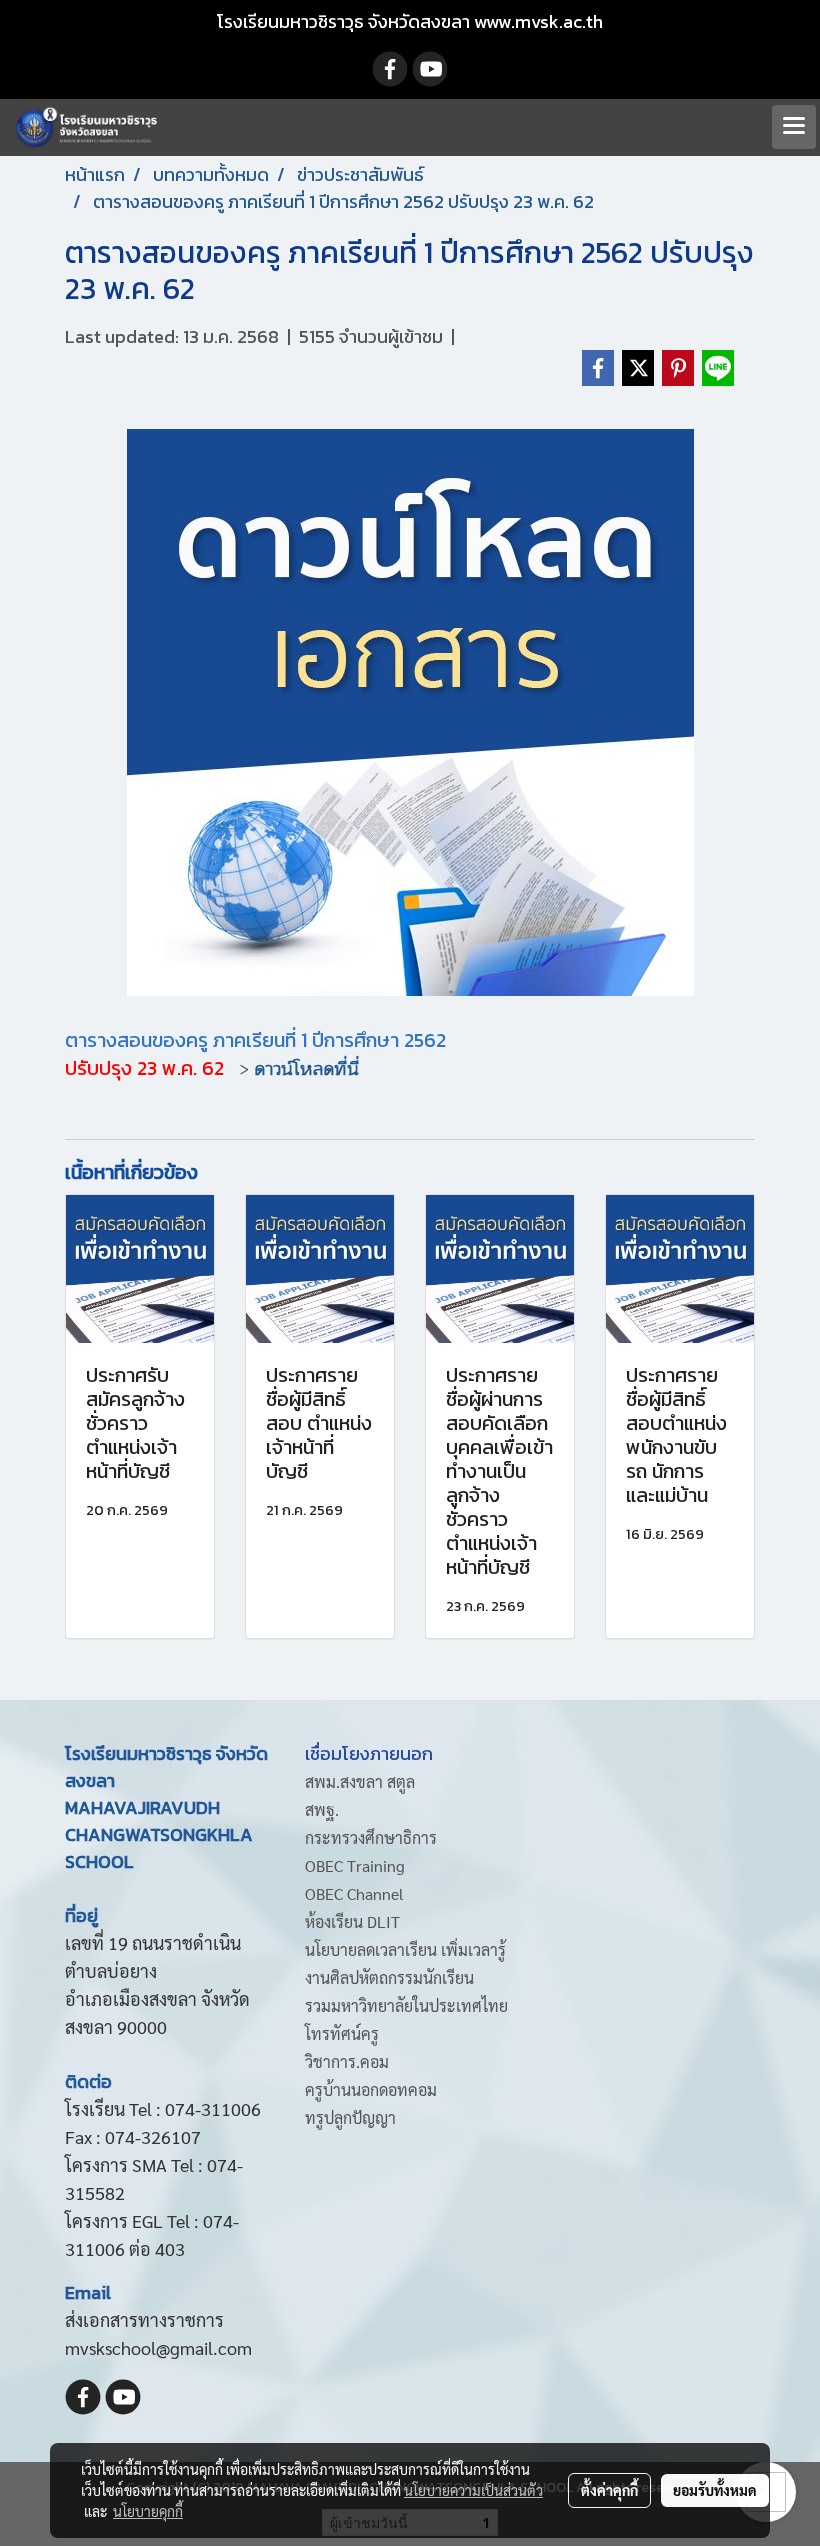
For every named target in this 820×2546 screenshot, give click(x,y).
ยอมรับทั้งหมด (715, 2490)
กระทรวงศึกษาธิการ (371, 1837)
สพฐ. (322, 1809)
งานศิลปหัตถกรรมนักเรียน (389, 1977)
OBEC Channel (354, 1893)
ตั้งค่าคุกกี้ (609, 2490)
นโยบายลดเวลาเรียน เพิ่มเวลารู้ (405, 1949)
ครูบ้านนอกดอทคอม (371, 2089)
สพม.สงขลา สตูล (360, 1781)
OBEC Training (355, 1865)
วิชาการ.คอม (347, 2061)
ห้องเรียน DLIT (352, 1921)
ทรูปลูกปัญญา (350, 2117)
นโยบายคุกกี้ (148, 2511)
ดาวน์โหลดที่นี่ (306, 1069)
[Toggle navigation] (794, 127)
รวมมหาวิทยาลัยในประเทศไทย (406, 2005)
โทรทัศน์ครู (342, 2033)
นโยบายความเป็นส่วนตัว (473, 2490)
